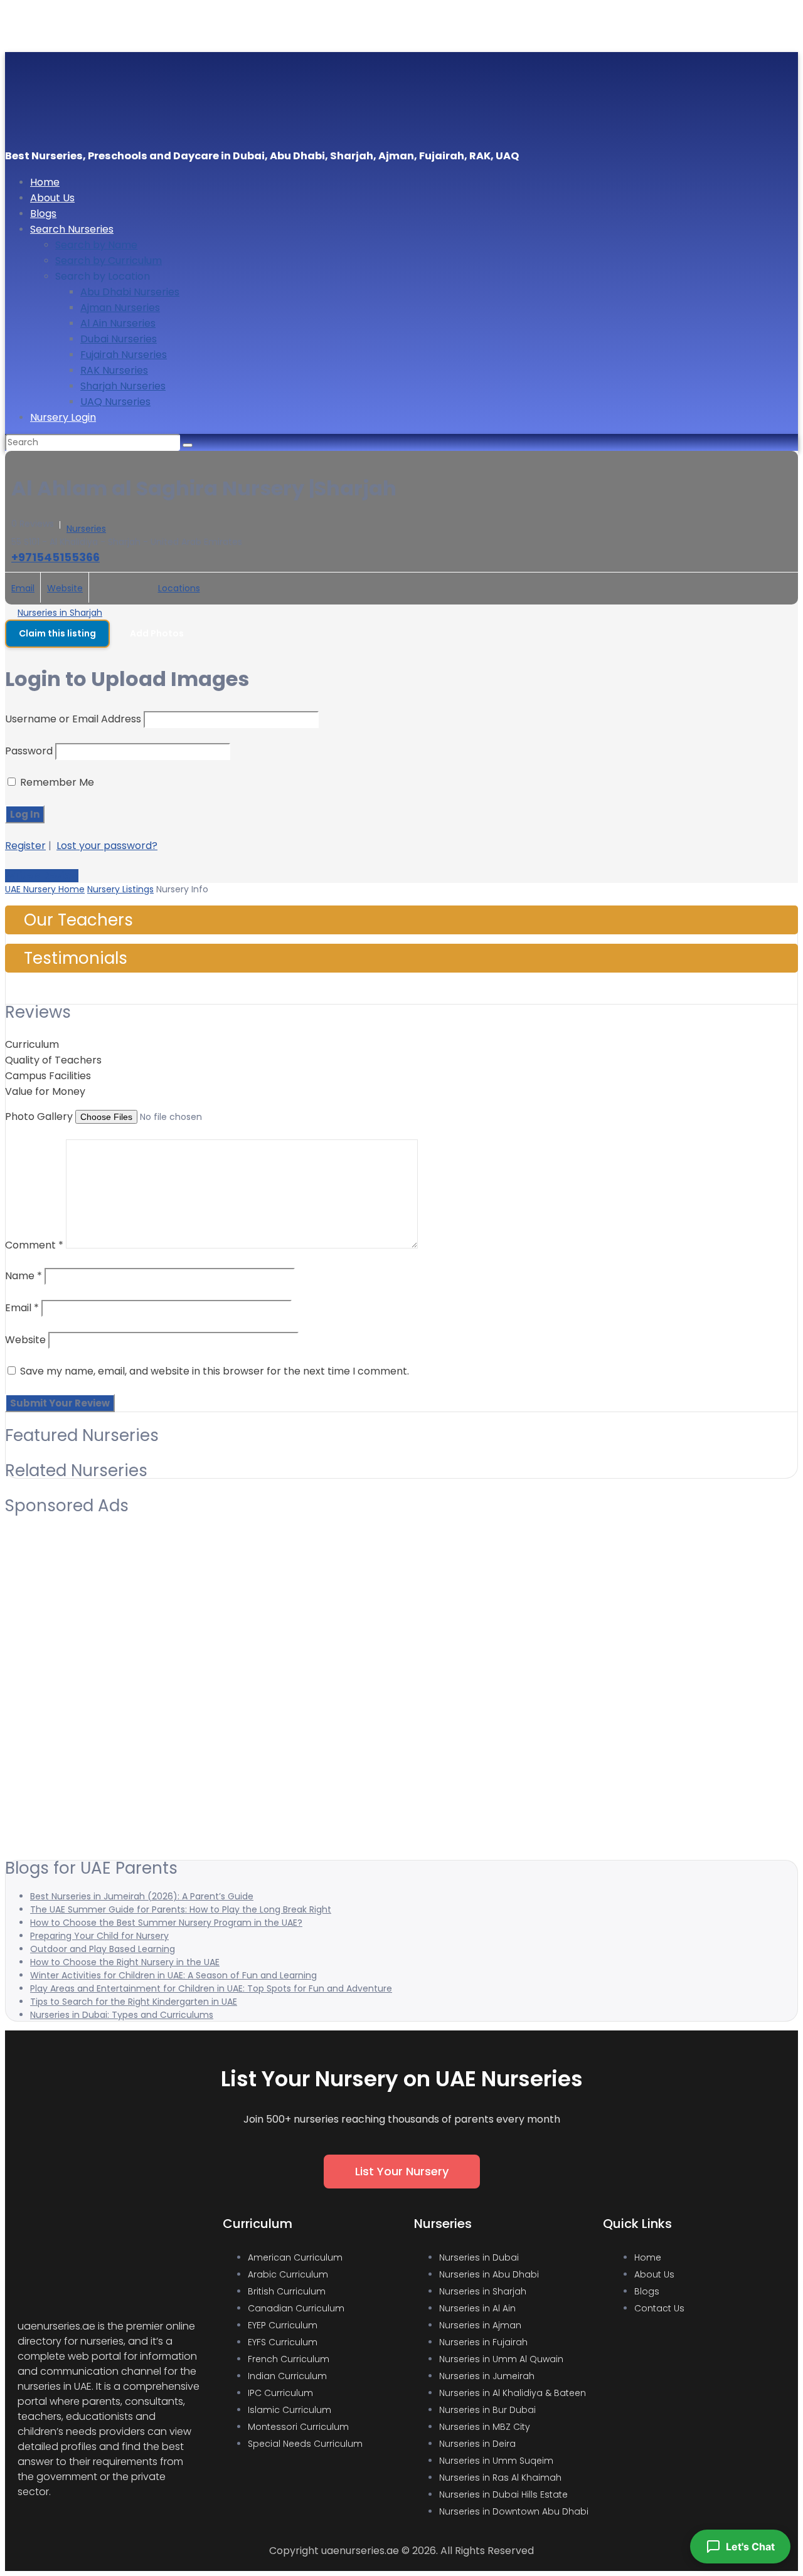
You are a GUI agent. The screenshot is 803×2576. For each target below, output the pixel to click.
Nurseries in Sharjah (60, 613)
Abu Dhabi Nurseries (130, 292)
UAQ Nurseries (115, 402)
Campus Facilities (48, 1076)
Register (25, 846)
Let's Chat (750, 2547)
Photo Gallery (39, 1116)
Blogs (43, 214)
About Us (52, 198)
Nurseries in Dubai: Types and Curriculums (122, 2015)
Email (23, 588)
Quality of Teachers (53, 1060)
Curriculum (32, 1044)
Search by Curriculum (109, 261)
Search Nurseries (72, 229)
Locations (179, 588)
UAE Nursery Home (45, 889)
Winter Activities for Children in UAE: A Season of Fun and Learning (173, 1975)
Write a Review (42, 876)
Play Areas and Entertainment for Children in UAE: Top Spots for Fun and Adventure (211, 1988)
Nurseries (86, 529)
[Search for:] (94, 442)
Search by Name (96, 245)
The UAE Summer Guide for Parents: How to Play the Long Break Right (181, 1909)
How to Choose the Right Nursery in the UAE (125, 1962)
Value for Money (45, 1091)
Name (24, 1276)
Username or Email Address (73, 719)
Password (29, 751)
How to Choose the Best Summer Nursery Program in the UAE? (166, 1923)
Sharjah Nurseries (123, 386)
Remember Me (56, 782)
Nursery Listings (120, 889)
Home (45, 182)
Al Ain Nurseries (118, 323)
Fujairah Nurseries (124, 355)
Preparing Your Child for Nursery (99, 1936)
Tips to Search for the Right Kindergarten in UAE (134, 2002)
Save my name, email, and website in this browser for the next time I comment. (215, 1371)
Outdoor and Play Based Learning (103, 1949)
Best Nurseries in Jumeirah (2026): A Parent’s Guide (142, 1896)
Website (65, 588)
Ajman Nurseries (120, 308)
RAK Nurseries (114, 370)
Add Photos (157, 633)
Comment (34, 1245)
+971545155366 (56, 557)
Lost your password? (107, 846)
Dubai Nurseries (119, 339)
